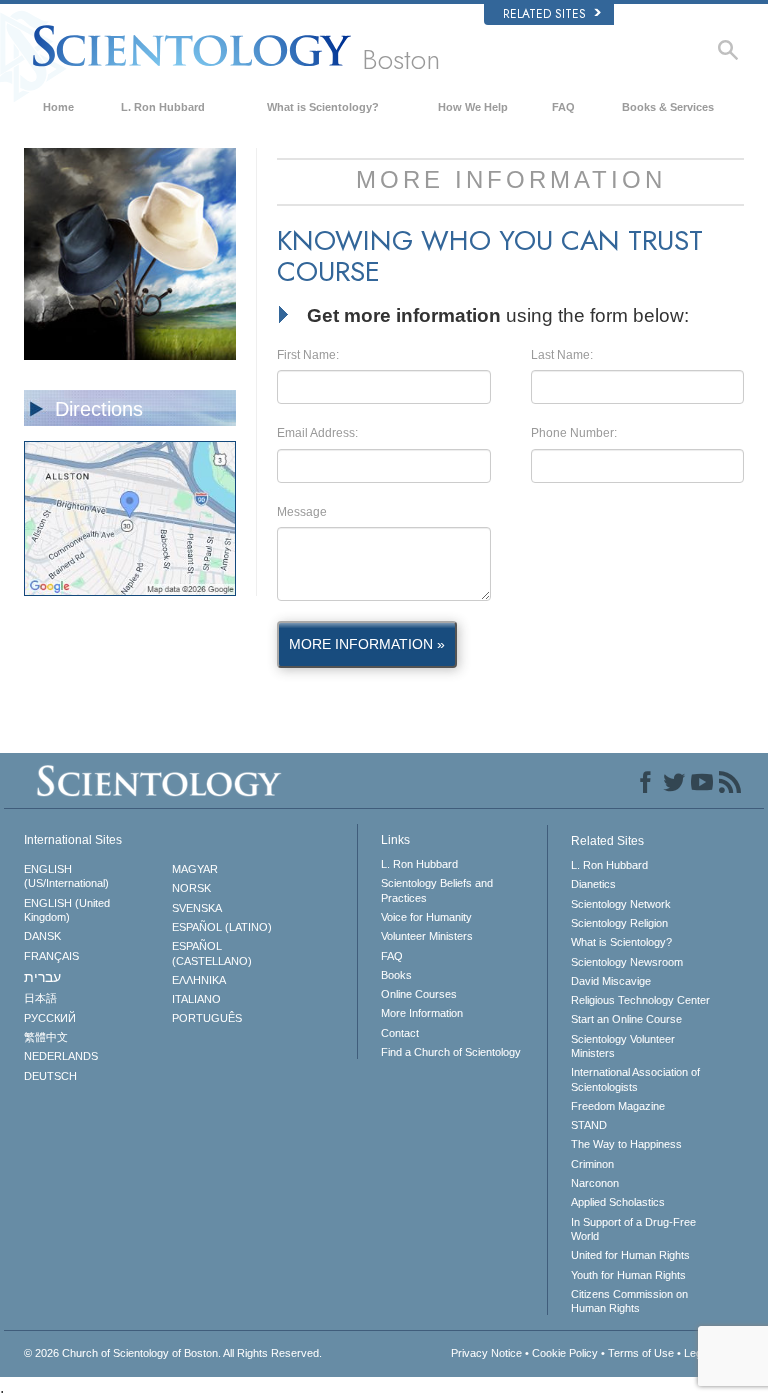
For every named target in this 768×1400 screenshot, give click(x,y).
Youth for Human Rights (628, 1275)
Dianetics (593, 884)
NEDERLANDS (61, 1056)
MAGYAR (195, 869)
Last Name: (562, 355)
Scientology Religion (619, 923)
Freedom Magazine (618, 1106)
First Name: (308, 355)
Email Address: (317, 433)
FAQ (563, 107)
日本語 (40, 998)
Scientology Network (621, 904)
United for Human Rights (630, 1255)
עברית (42, 977)
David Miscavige (611, 981)
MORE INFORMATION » (367, 644)
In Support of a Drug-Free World (633, 1229)
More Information (422, 1013)
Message (302, 512)
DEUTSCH (50, 1076)
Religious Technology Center (640, 1000)
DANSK (42, 936)
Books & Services (668, 107)
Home (58, 107)
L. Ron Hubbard (163, 107)
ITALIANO (196, 999)
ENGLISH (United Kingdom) (67, 910)
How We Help (473, 107)
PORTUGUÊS (207, 1018)
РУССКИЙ (50, 1018)
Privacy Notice (486, 1353)
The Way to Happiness (626, 1144)
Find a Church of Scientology (451, 1052)
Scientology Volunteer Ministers (623, 1046)
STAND (589, 1125)
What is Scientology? (323, 107)
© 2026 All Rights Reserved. (173, 1353)
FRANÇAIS (51, 956)
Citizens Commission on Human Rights (629, 1301)
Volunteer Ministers (427, 936)
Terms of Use (641, 1353)
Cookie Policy (565, 1353)
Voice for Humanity (426, 917)
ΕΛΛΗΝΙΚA (199, 980)
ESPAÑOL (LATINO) (222, 927)
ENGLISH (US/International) (66, 876)
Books (396, 975)
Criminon (592, 1164)
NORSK (191, 888)
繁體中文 (46, 1037)
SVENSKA (197, 908)
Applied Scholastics (618, 1202)
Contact (400, 1033)
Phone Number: (574, 433)
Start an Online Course (626, 1019)
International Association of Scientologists (635, 1079)
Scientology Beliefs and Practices (437, 890)
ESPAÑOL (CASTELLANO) (212, 953)
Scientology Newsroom (627, 962)
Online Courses (419, 994)
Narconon (595, 1183)
